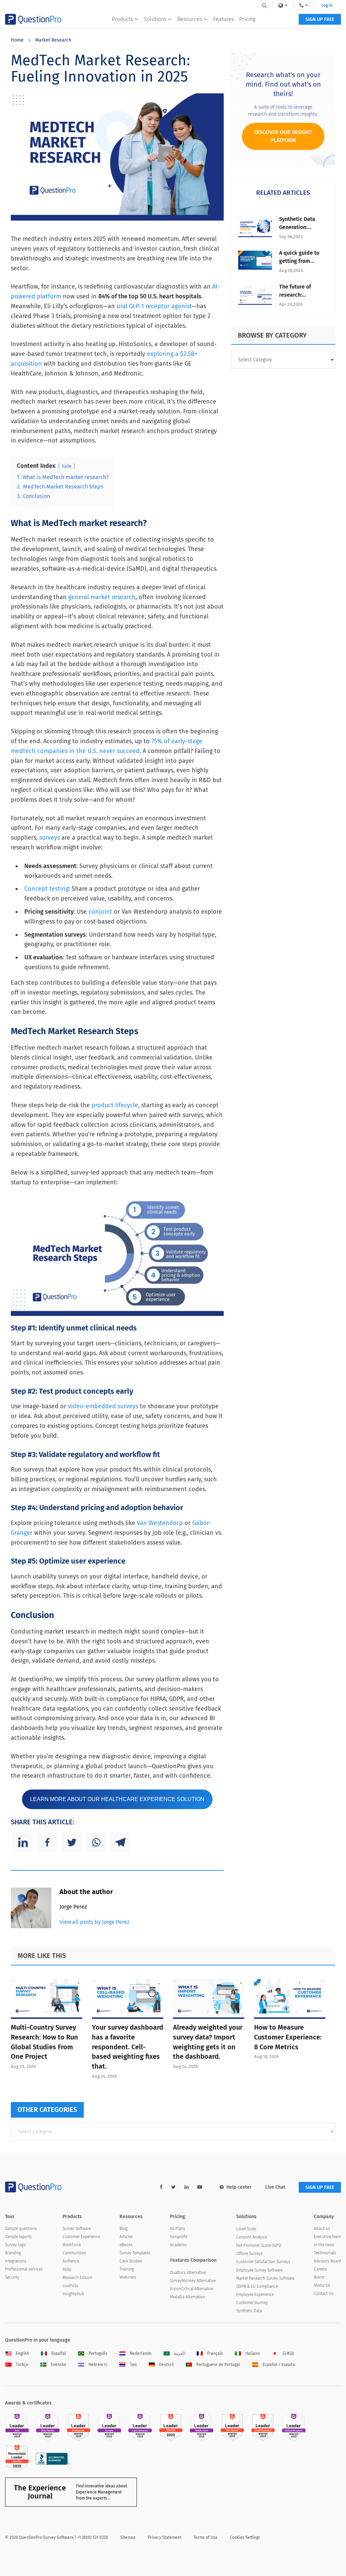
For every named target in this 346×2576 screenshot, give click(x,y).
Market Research (53, 40)
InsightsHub (73, 2294)
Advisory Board (327, 2261)
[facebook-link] (161, 2187)
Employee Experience (255, 2295)
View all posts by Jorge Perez (94, 1922)
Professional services (24, 2269)
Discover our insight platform (283, 136)
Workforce (72, 2245)
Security (12, 2277)
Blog (123, 2229)
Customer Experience (81, 2237)
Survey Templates (135, 2253)
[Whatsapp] (96, 1842)
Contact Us (324, 2294)
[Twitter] (72, 1842)
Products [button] (122, 19)
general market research (102, 597)
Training (127, 2269)
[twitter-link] (174, 2187)
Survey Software (77, 2229)
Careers (320, 2269)
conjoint (100, 912)
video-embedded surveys (103, 1406)
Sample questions (21, 2229)
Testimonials (325, 2253)
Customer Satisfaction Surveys (263, 2262)
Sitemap (128, 2537)
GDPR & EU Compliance (257, 2286)
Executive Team (327, 2237)
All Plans (178, 2229)
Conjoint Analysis (252, 2237)
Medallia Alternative (187, 2297)
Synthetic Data (249, 2311)
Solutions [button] (155, 19)
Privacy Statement (165, 2537)
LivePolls (70, 2286)
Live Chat (275, 2187)
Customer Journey (252, 2303)
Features (224, 19)
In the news (324, 2245)
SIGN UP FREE (320, 19)
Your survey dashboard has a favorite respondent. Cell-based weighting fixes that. (128, 2047)
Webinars (128, 2277)
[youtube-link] (200, 2187)
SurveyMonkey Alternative (193, 2281)
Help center (239, 2187)
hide (67, 466)
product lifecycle (115, 1105)
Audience (71, 2261)
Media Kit (322, 2285)
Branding (13, 2253)
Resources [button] (190, 19)
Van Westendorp (160, 1523)
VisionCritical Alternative (192, 2289)
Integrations (16, 2261)
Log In (327, 5)
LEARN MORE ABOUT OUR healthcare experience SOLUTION (117, 1799)
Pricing (247, 19)
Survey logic (16, 2245)
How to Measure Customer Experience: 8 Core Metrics (288, 2037)
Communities (74, 2253)
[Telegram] (120, 1842)
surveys (50, 838)
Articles (126, 2237)
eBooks (126, 2245)
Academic (179, 2245)
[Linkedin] (23, 1842)
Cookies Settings (245, 2537)
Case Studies (131, 2261)
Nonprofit (179, 2237)
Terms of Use (206, 2537)
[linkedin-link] (187, 2187)
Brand (319, 2277)
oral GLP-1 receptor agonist (154, 306)
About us (322, 2229)
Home (17, 40)
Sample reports (18, 2237)
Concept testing (46, 889)
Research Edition (77, 2278)
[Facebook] (47, 1842)
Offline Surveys (250, 2254)
